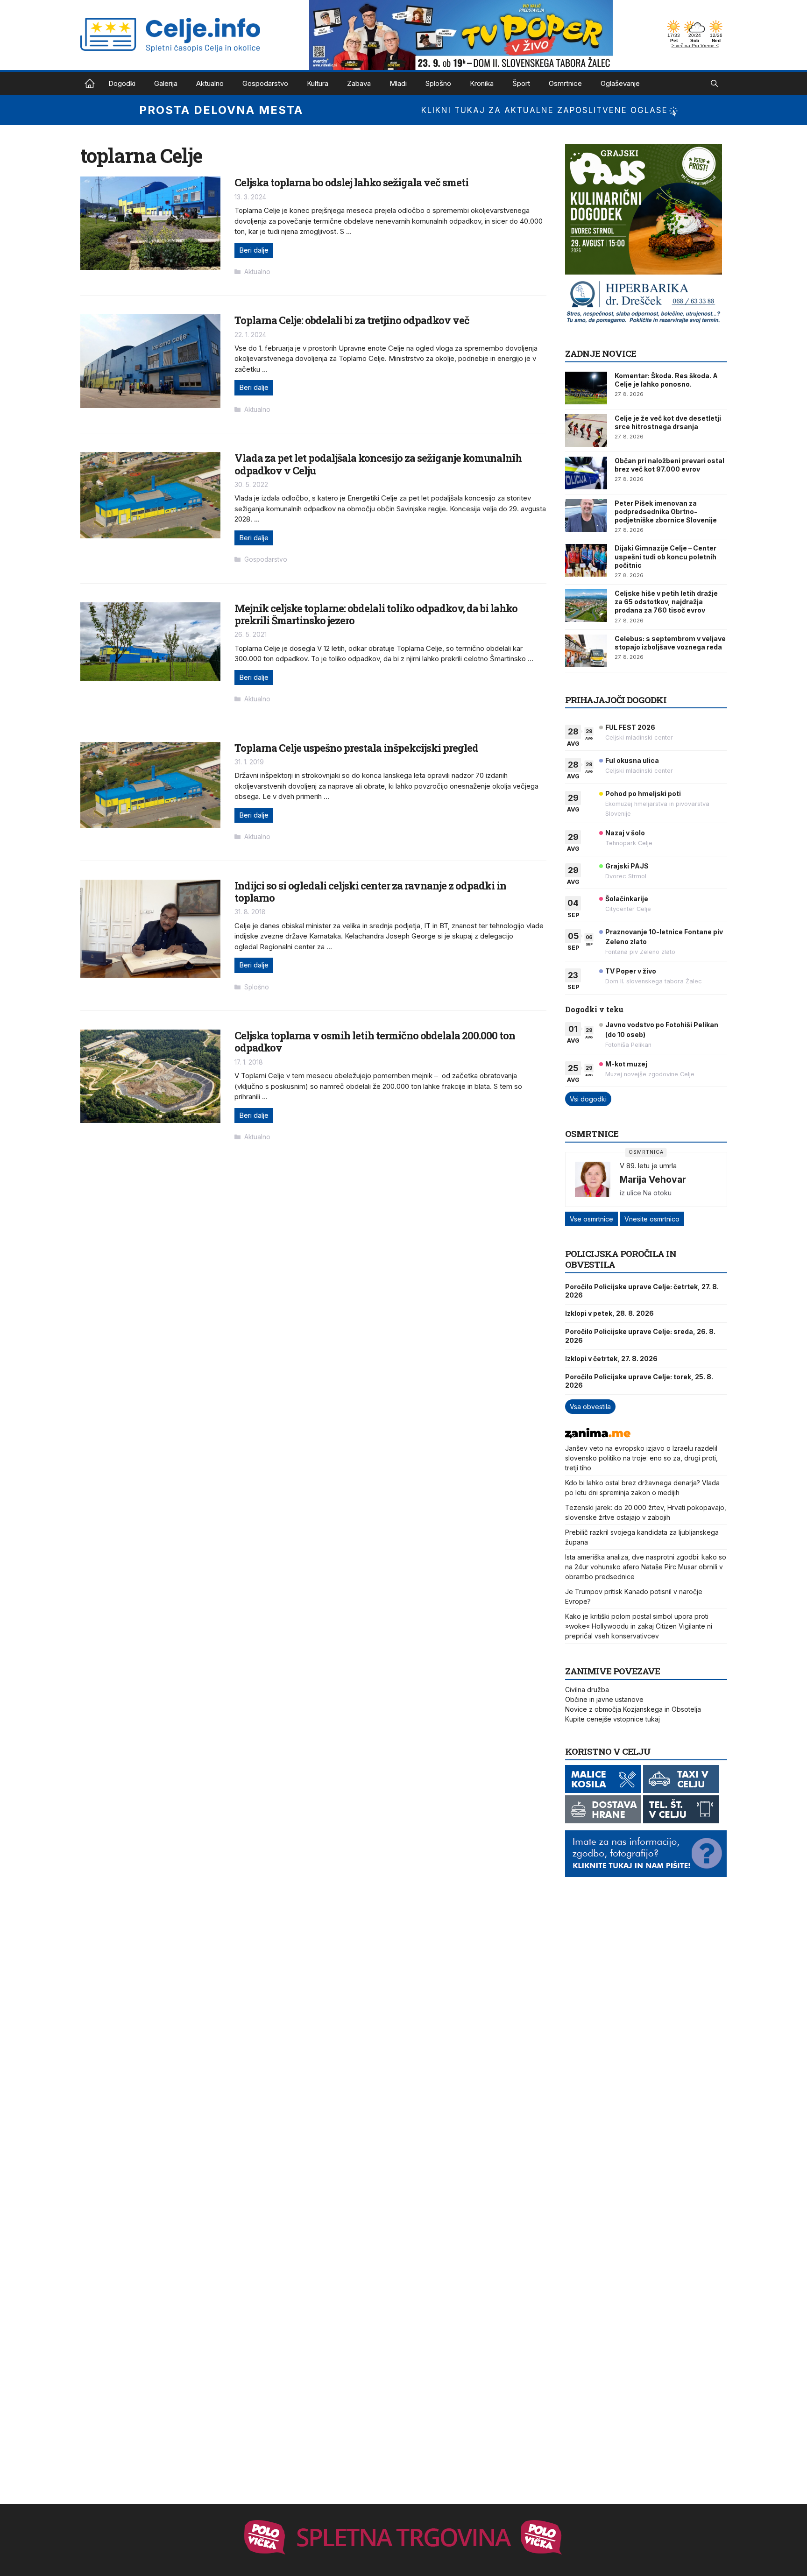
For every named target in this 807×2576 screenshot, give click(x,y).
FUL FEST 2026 (630, 727)
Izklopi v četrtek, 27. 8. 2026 (611, 1359)
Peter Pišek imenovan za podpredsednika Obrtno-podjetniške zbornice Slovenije (666, 512)
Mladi (398, 83)
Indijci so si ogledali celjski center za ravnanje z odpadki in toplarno (370, 892)
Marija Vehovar (653, 1179)
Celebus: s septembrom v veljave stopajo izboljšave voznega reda (670, 643)
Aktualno (210, 83)
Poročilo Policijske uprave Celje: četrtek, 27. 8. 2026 (642, 1291)
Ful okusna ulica (632, 760)
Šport (521, 83)
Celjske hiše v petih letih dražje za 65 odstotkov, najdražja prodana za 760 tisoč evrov (666, 602)
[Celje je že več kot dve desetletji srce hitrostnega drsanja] (586, 431)
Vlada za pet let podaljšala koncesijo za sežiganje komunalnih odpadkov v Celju (378, 464)
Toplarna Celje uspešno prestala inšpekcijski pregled (356, 748)
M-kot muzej (626, 1064)
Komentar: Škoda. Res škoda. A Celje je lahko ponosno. (666, 380)
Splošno (438, 83)
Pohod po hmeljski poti (643, 794)
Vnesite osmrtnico (652, 1219)
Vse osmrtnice (591, 1219)
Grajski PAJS (627, 866)
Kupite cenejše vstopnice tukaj (612, 1719)
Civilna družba (587, 1690)
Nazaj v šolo (625, 833)
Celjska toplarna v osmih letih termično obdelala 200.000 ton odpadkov (375, 1041)
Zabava (359, 83)
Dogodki (122, 83)
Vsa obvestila (590, 1407)
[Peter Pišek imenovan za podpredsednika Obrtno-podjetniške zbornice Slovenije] (586, 515)
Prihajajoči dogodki (616, 700)
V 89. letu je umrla (648, 1166)
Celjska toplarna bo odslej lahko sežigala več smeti (351, 182)
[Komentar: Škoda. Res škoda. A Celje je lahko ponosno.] (586, 388)
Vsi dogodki (588, 1099)
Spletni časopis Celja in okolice (90, 84)
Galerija (166, 83)
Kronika (482, 83)
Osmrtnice (565, 83)
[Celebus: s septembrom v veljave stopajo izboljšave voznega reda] (586, 651)
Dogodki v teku (594, 1009)
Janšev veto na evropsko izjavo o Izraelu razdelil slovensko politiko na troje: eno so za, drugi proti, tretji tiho (641, 1458)
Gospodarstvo (265, 83)
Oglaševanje (620, 83)
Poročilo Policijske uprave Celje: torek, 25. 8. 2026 (639, 1381)
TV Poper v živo (631, 971)
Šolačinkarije (627, 899)
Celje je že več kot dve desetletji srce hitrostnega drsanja (668, 422)
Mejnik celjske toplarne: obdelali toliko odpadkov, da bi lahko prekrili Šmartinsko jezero (376, 614)
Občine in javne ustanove (604, 1699)
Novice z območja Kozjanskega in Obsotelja (633, 1709)
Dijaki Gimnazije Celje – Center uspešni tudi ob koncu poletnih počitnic (665, 556)
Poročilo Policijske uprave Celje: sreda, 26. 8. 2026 (640, 1336)
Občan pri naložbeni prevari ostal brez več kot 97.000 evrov (669, 465)
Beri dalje (254, 250)
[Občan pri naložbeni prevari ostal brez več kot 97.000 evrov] (586, 473)
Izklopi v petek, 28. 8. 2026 (609, 1313)
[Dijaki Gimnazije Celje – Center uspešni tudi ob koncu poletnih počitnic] (586, 560)
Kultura (318, 83)
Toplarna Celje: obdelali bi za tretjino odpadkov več (352, 320)
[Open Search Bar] (714, 84)
